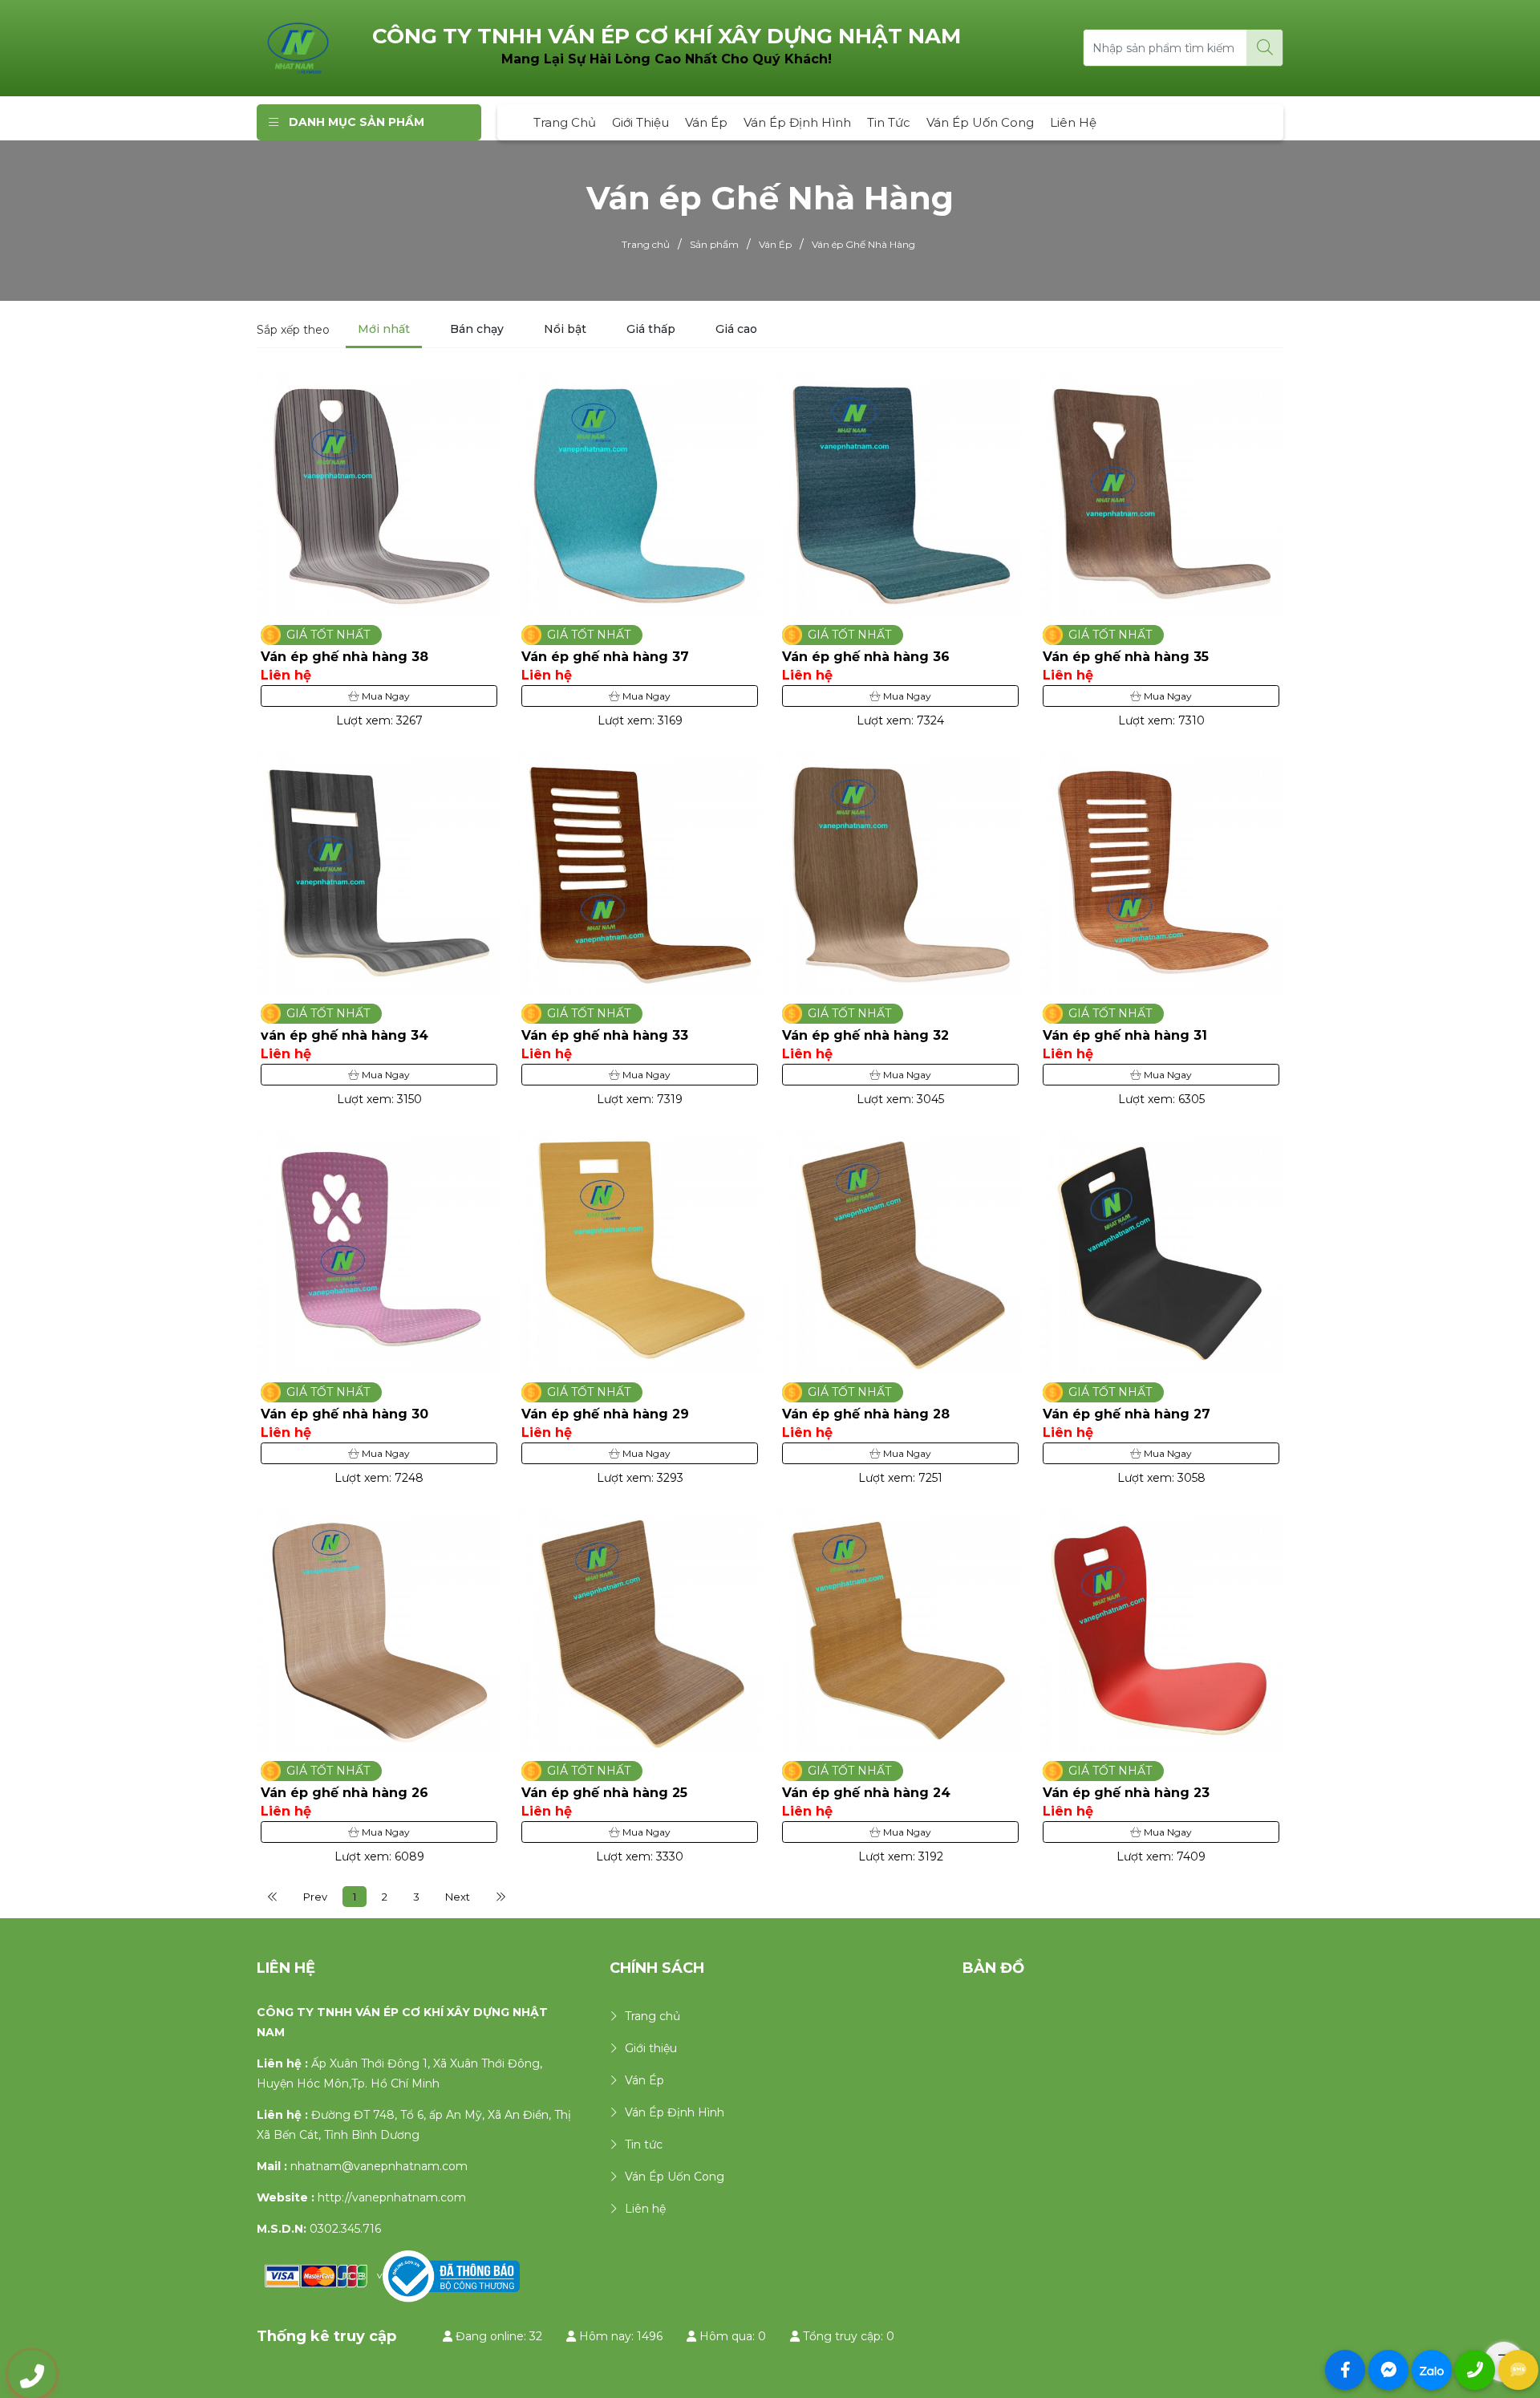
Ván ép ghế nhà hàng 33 (605, 1035)
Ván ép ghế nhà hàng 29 (605, 1414)
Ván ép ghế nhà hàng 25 (604, 1793)
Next (458, 1897)
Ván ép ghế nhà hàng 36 (866, 657)
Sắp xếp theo (293, 330)
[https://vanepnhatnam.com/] (298, 47)
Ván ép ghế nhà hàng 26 (344, 1793)
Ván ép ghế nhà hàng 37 (605, 657)
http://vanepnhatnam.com (392, 2197)
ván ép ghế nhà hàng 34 (344, 1035)
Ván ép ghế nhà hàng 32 (865, 1035)
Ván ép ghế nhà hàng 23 (1126, 1793)
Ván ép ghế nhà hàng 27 (1127, 1414)
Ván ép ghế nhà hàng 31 (1125, 1035)
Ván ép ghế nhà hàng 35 (1126, 657)
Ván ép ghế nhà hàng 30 (344, 1414)
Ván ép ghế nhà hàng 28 (866, 1414)
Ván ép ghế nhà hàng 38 (344, 657)
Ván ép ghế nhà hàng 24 (866, 1793)
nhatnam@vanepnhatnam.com (379, 2166)
